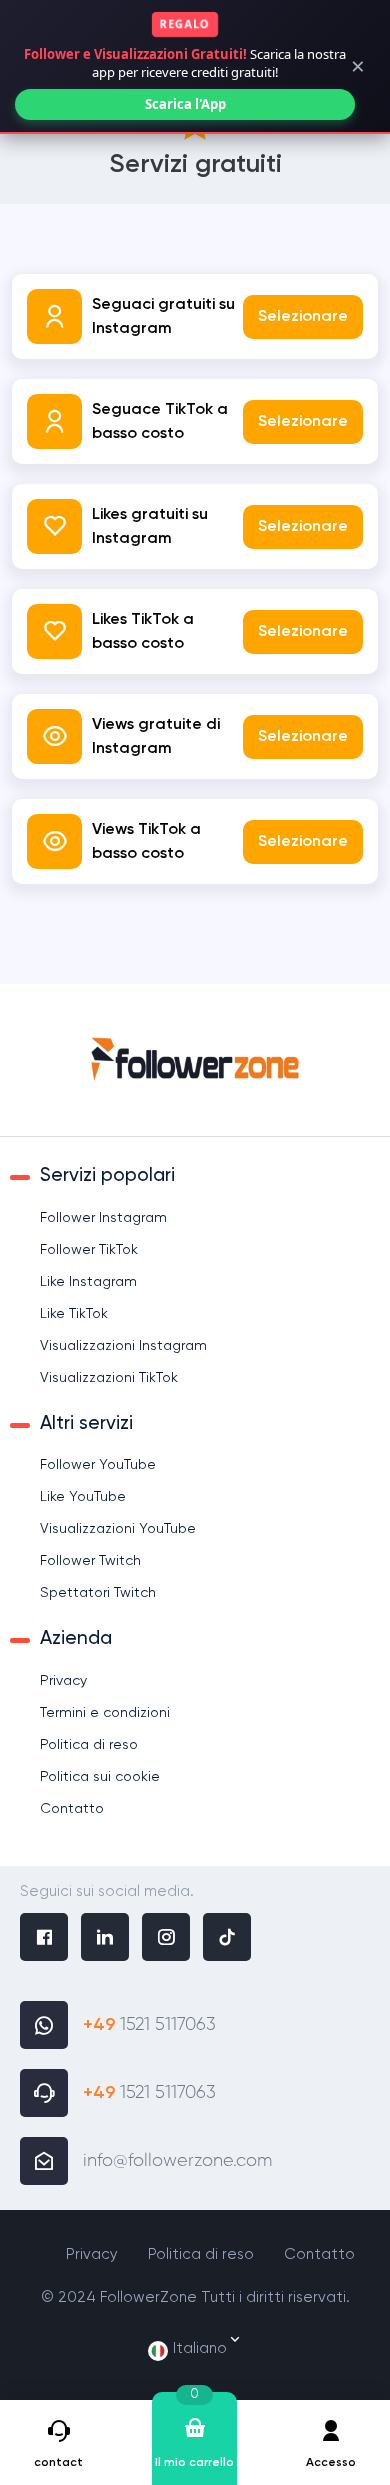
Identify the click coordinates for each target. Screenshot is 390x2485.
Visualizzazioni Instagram (123, 1346)
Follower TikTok (89, 1250)
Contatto (72, 1809)
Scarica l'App (185, 104)
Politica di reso (89, 1745)
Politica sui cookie (100, 1777)
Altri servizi (86, 1423)
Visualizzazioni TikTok (109, 1378)
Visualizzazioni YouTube (118, 1529)
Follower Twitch (90, 1561)
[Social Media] (44, 1940)
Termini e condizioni (105, 1713)
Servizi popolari (107, 1175)
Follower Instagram (103, 1218)
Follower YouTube (98, 1465)
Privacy (63, 1681)
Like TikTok (74, 1314)
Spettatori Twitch (98, 1593)
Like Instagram (88, 1282)
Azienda (76, 1638)
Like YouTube (83, 1497)
